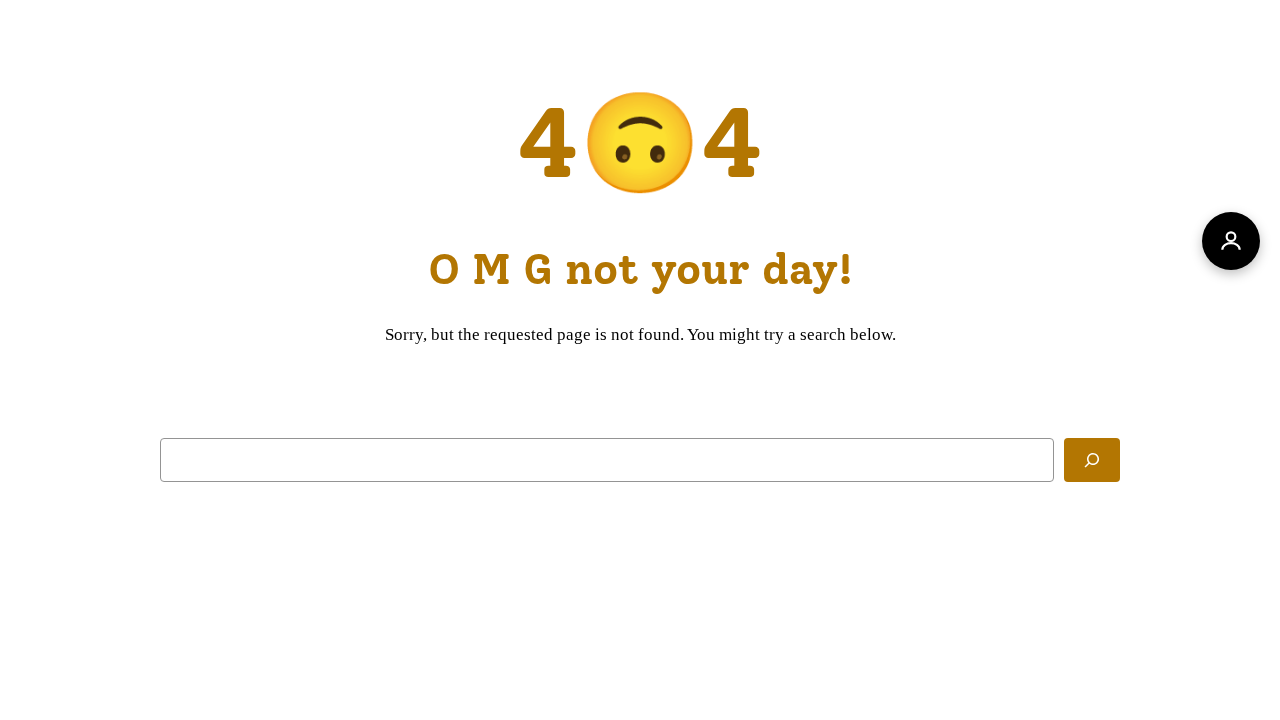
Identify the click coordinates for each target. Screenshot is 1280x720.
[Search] (1092, 460)
